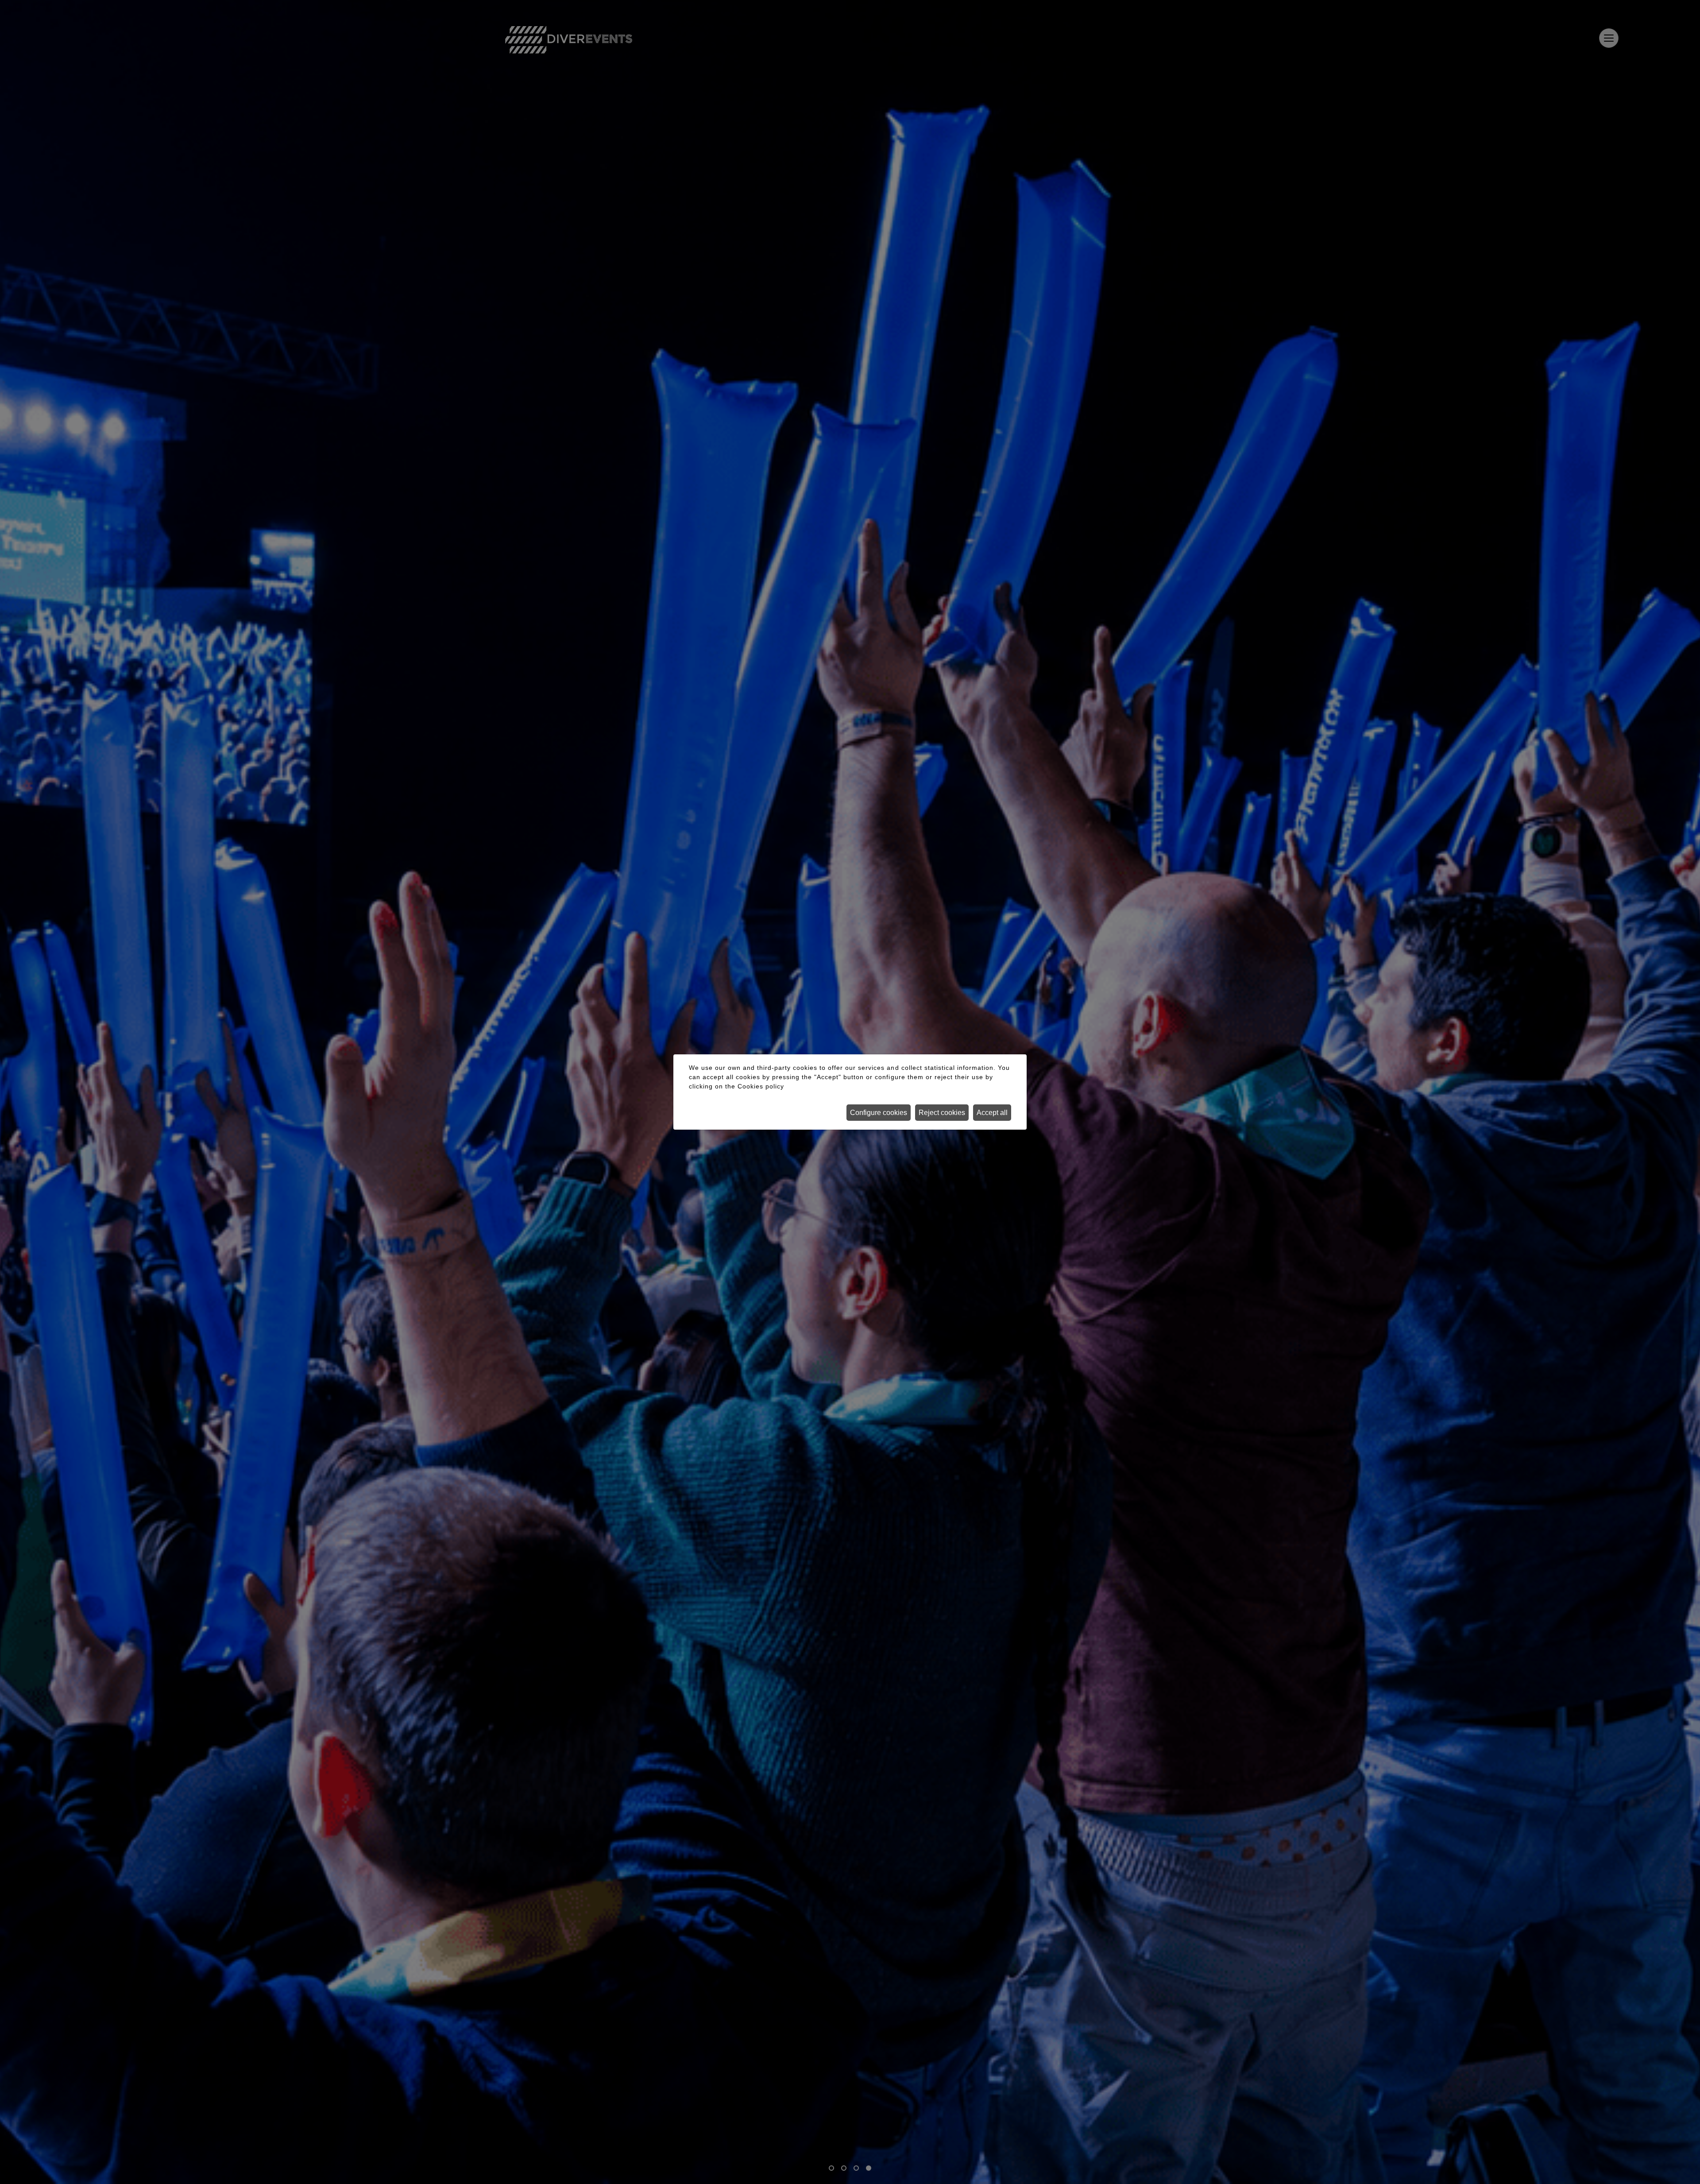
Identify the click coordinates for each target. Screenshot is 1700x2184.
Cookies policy (761, 1086)
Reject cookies (942, 1113)
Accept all (992, 1113)
